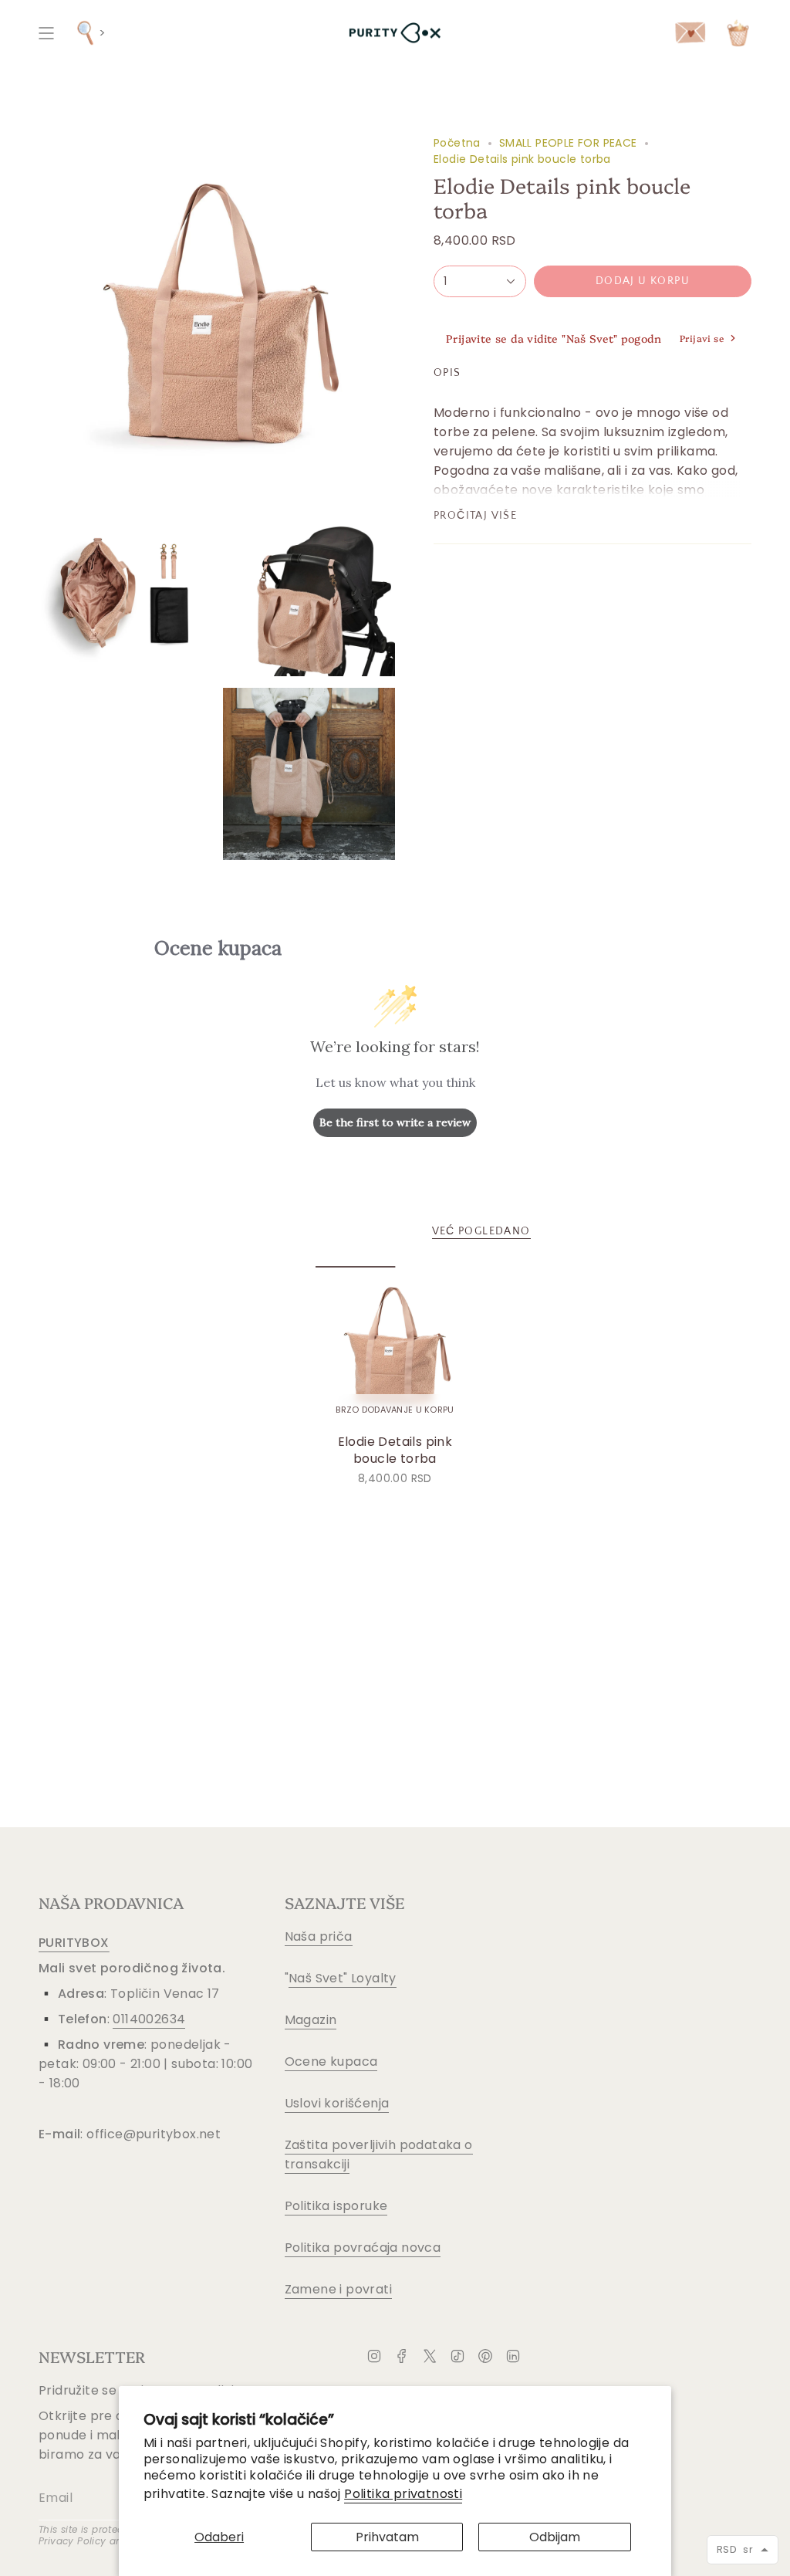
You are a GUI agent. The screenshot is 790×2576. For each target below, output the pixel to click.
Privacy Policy (73, 2541)
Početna (457, 143)
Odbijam (555, 2537)
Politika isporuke (336, 2206)
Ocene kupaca (331, 2061)
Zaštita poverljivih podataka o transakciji (379, 2155)
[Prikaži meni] (46, 33)
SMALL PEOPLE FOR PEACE (568, 143)
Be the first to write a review (395, 1122)
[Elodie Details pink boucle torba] (395, 1346)
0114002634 (149, 2019)
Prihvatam (387, 2537)
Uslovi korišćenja (337, 2103)
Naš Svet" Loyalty (343, 1978)
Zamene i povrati (338, 2289)
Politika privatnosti (403, 2494)
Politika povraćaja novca (363, 2248)
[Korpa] (738, 33)
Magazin (311, 2020)
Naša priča (319, 1936)
